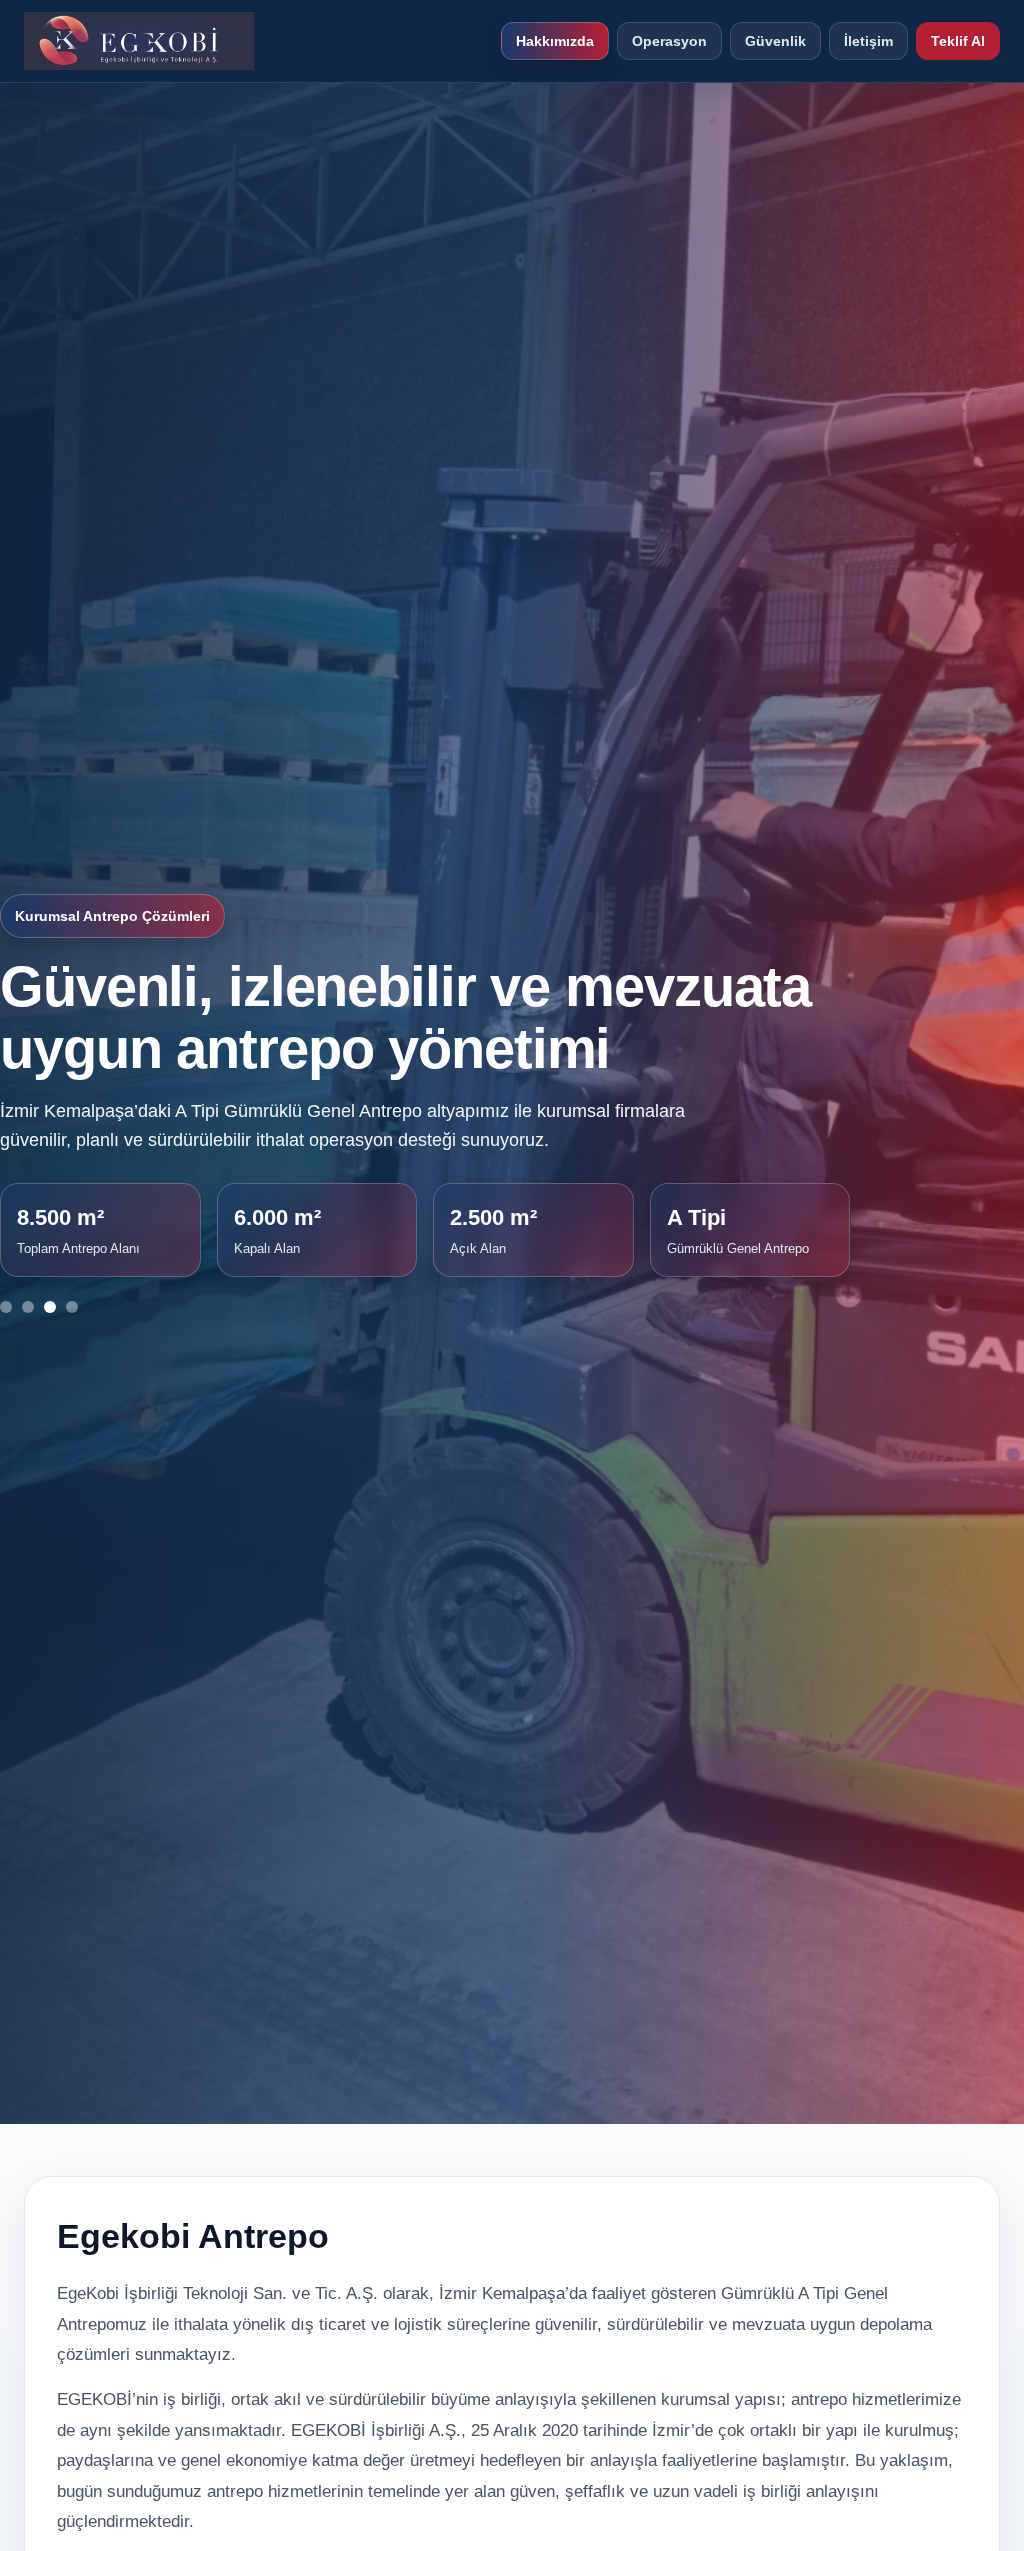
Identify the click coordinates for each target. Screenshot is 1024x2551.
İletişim (868, 41)
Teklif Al (958, 41)
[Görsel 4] (72, 1307)
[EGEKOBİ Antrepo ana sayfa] (139, 41)
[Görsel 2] (28, 1307)
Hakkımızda (555, 41)
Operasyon (669, 41)
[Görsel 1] (6, 1307)
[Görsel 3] (50, 1307)
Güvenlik (775, 41)
